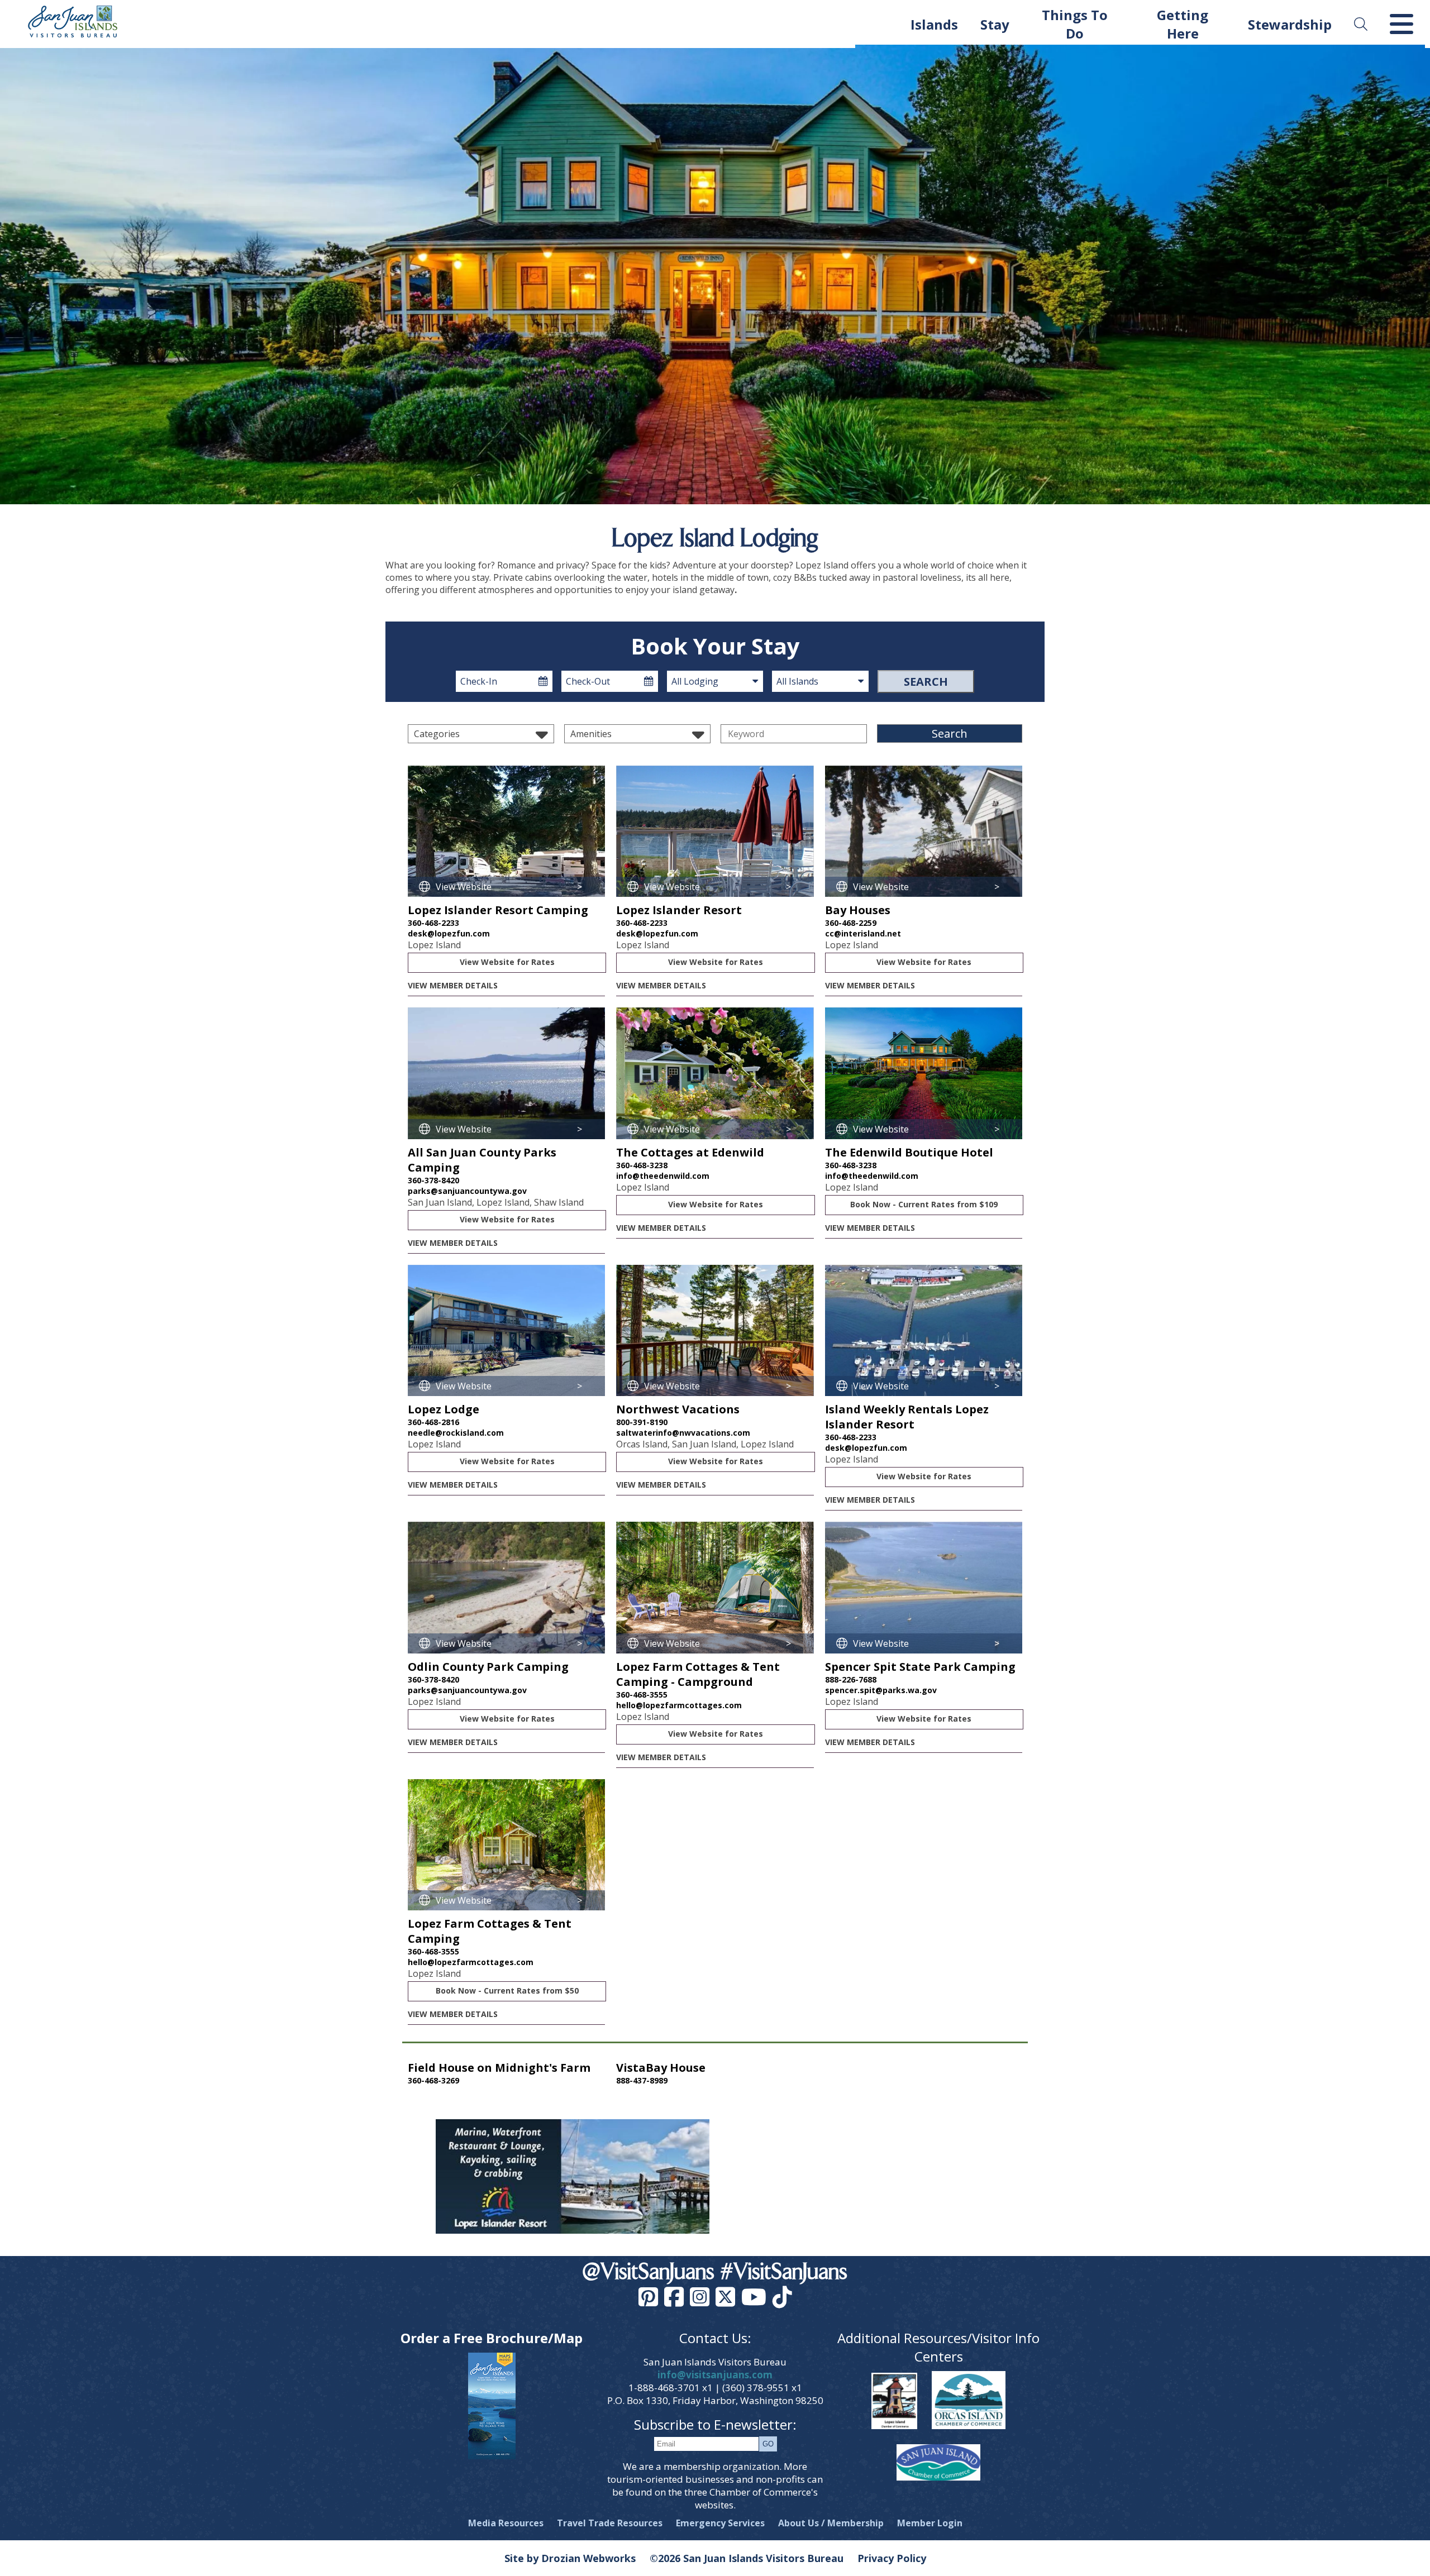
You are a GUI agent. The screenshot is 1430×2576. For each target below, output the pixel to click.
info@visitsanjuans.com (715, 2375)
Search (926, 682)
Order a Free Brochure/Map (492, 2338)
